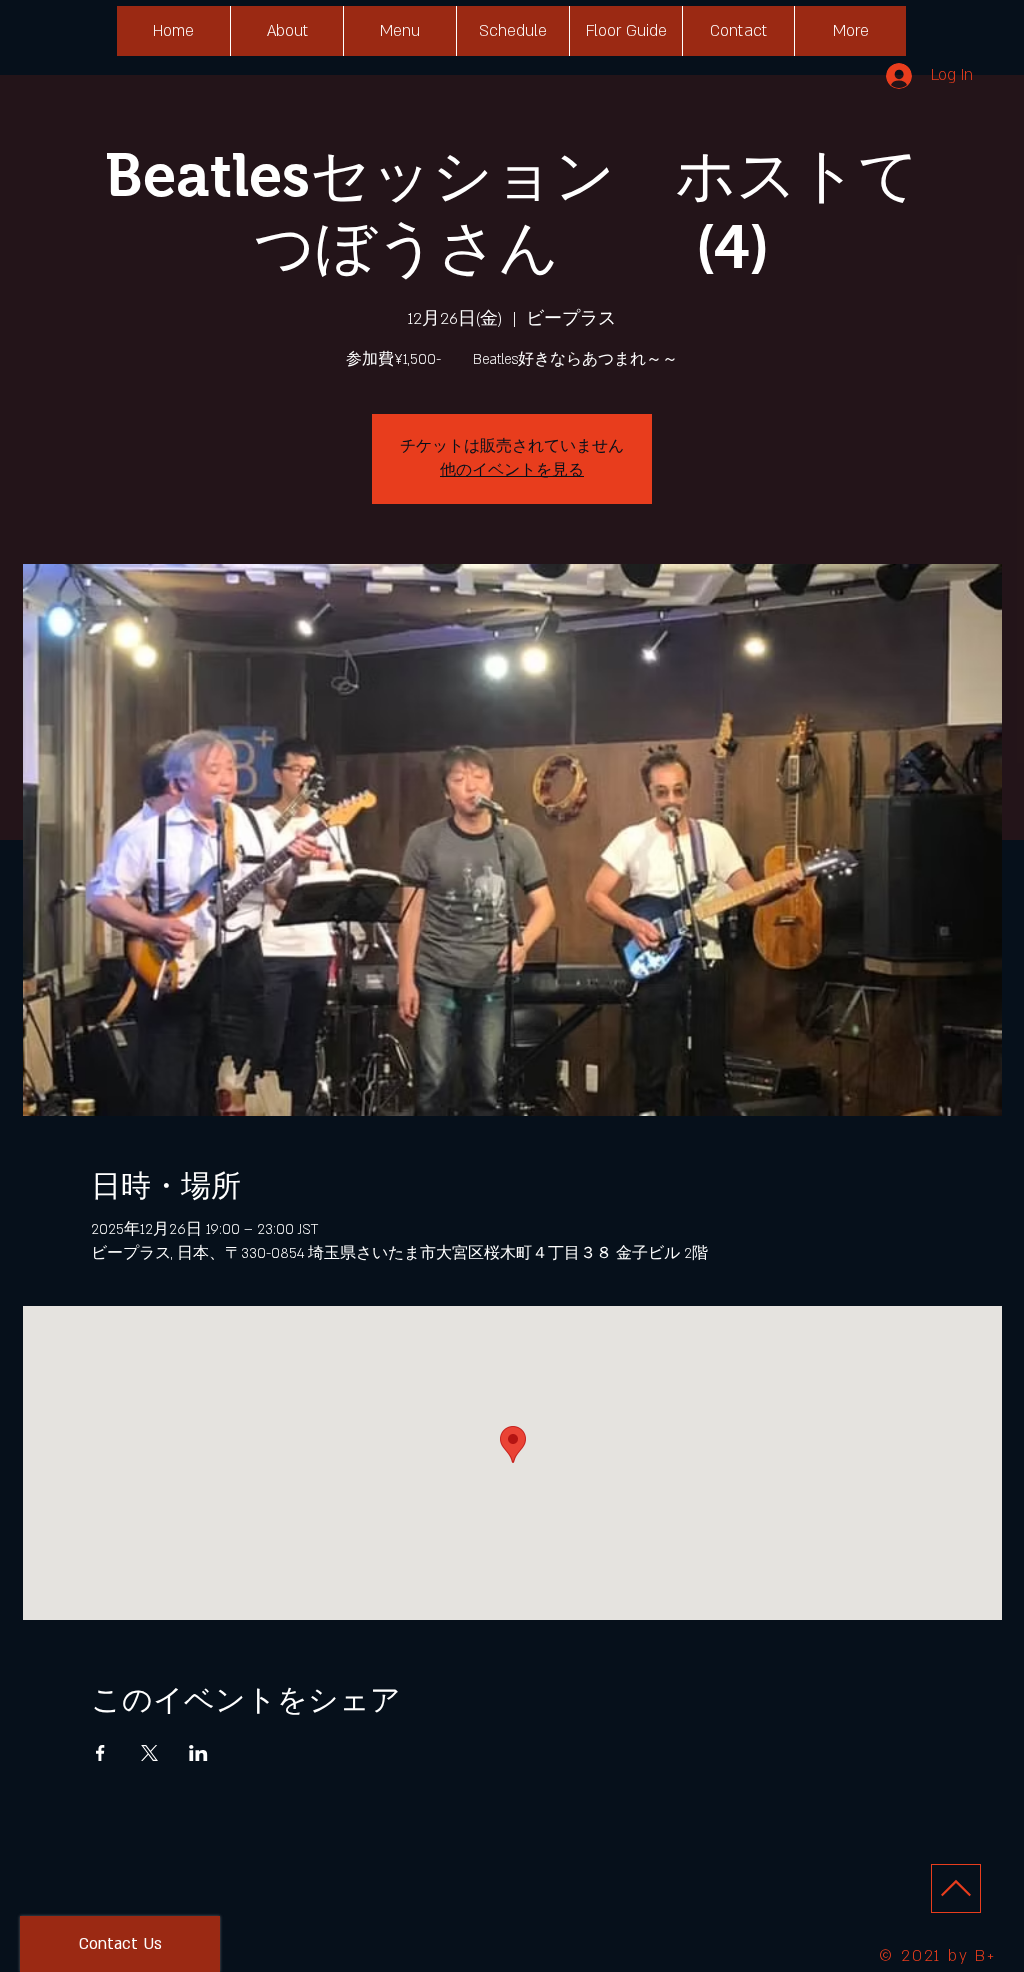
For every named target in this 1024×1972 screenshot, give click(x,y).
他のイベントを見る (512, 470)
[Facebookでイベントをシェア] (100, 1753)
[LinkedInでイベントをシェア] (198, 1753)
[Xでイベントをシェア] (149, 1753)
